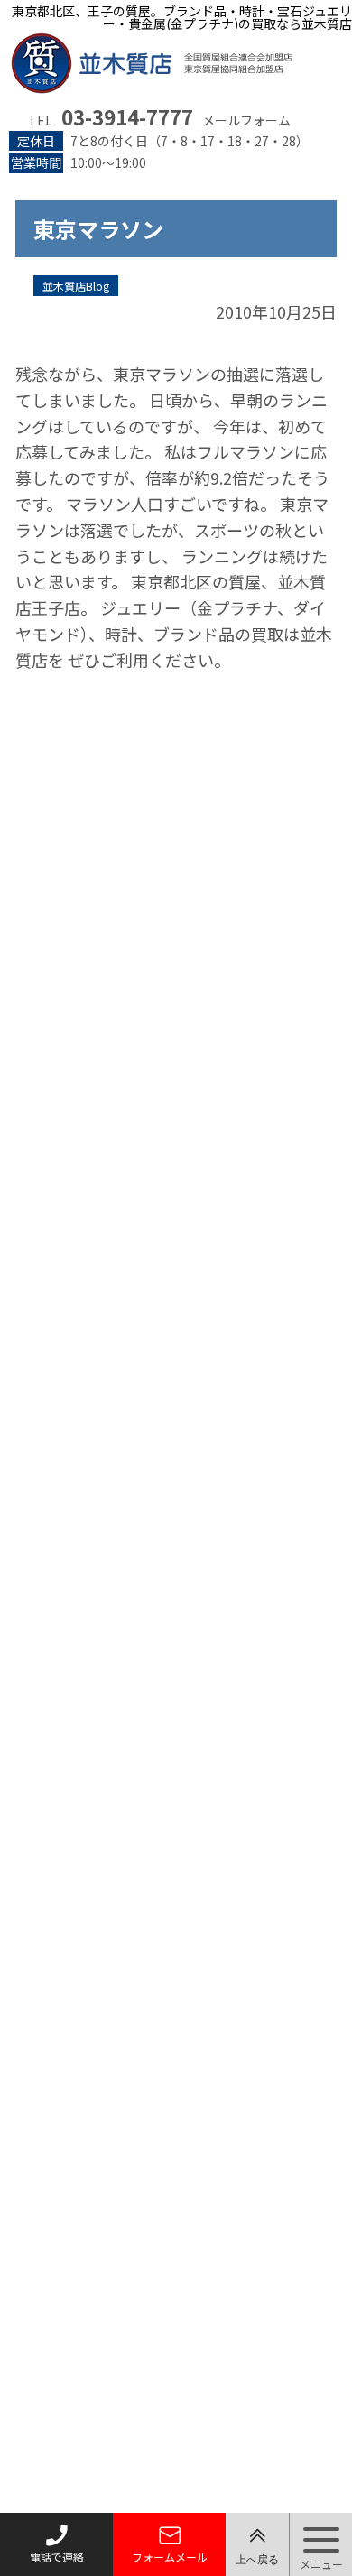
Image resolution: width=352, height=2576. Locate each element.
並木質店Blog (76, 286)
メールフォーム (246, 120)
